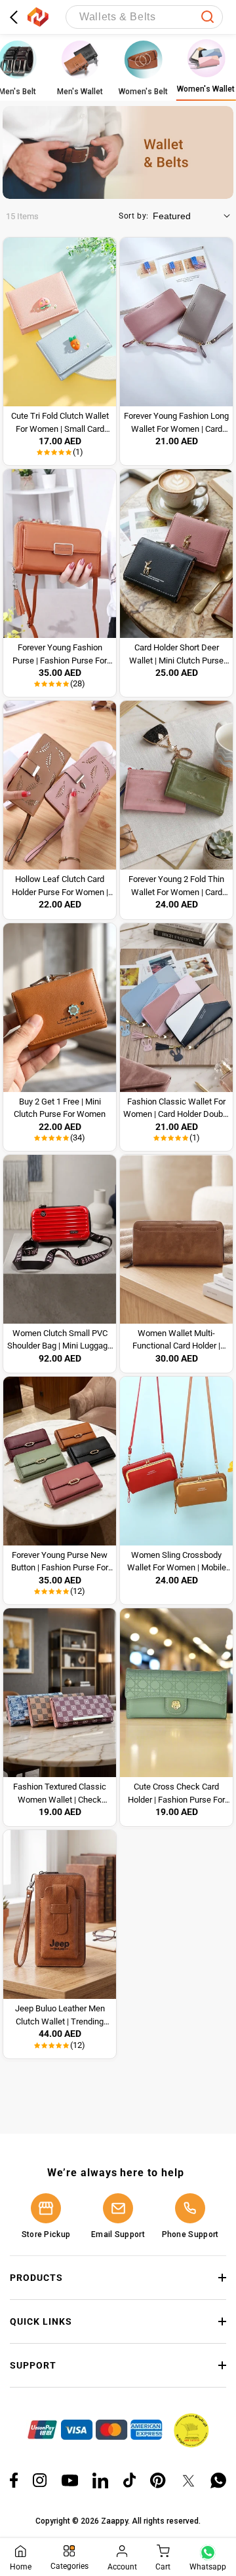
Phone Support (190, 2234)
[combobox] (144, 17)
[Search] (208, 17)
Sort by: (134, 216)
